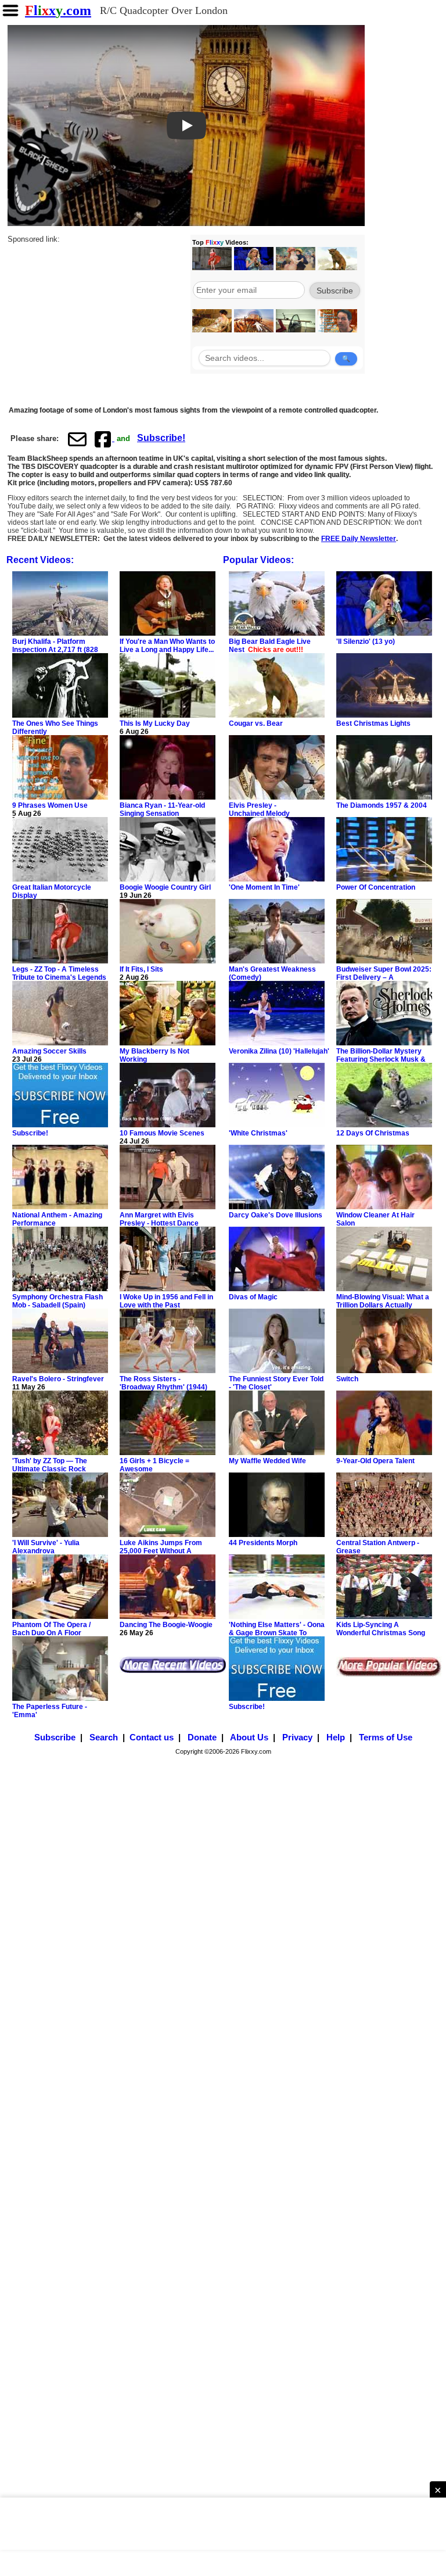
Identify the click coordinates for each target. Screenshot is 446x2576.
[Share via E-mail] (77, 439)
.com (58, 10)
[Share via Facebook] (104, 439)
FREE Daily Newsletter (359, 539)
